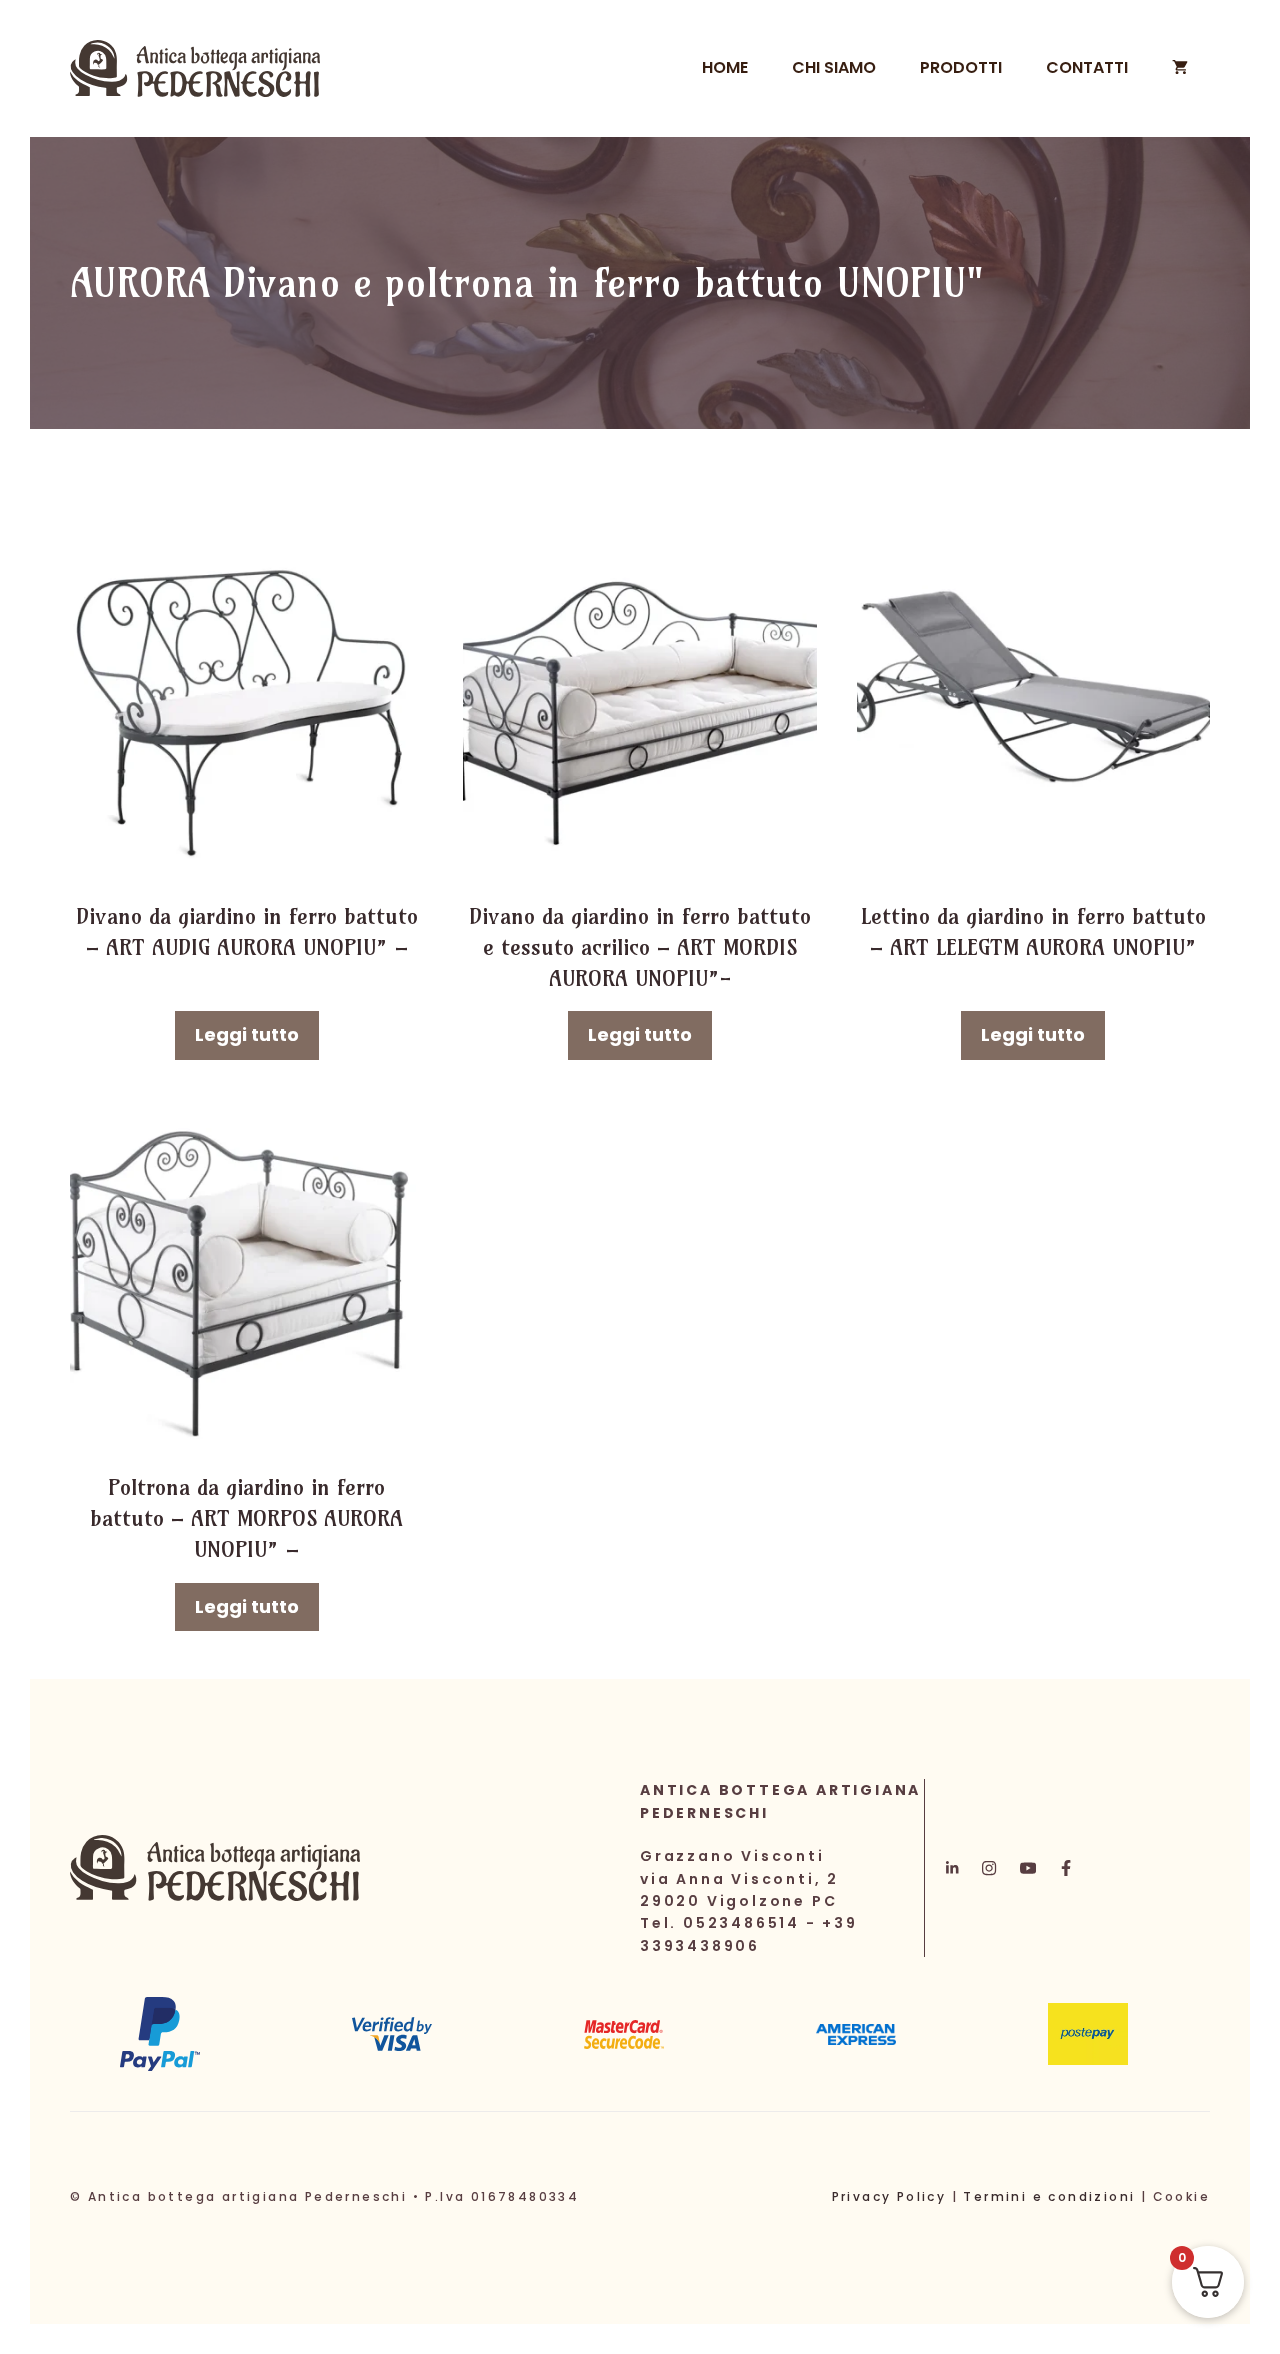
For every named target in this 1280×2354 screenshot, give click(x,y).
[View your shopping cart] (1180, 68)
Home (725, 67)
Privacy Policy (889, 2196)
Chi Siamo (834, 67)
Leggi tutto (247, 1034)
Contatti (1087, 67)
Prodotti (961, 67)
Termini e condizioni (1049, 2196)
